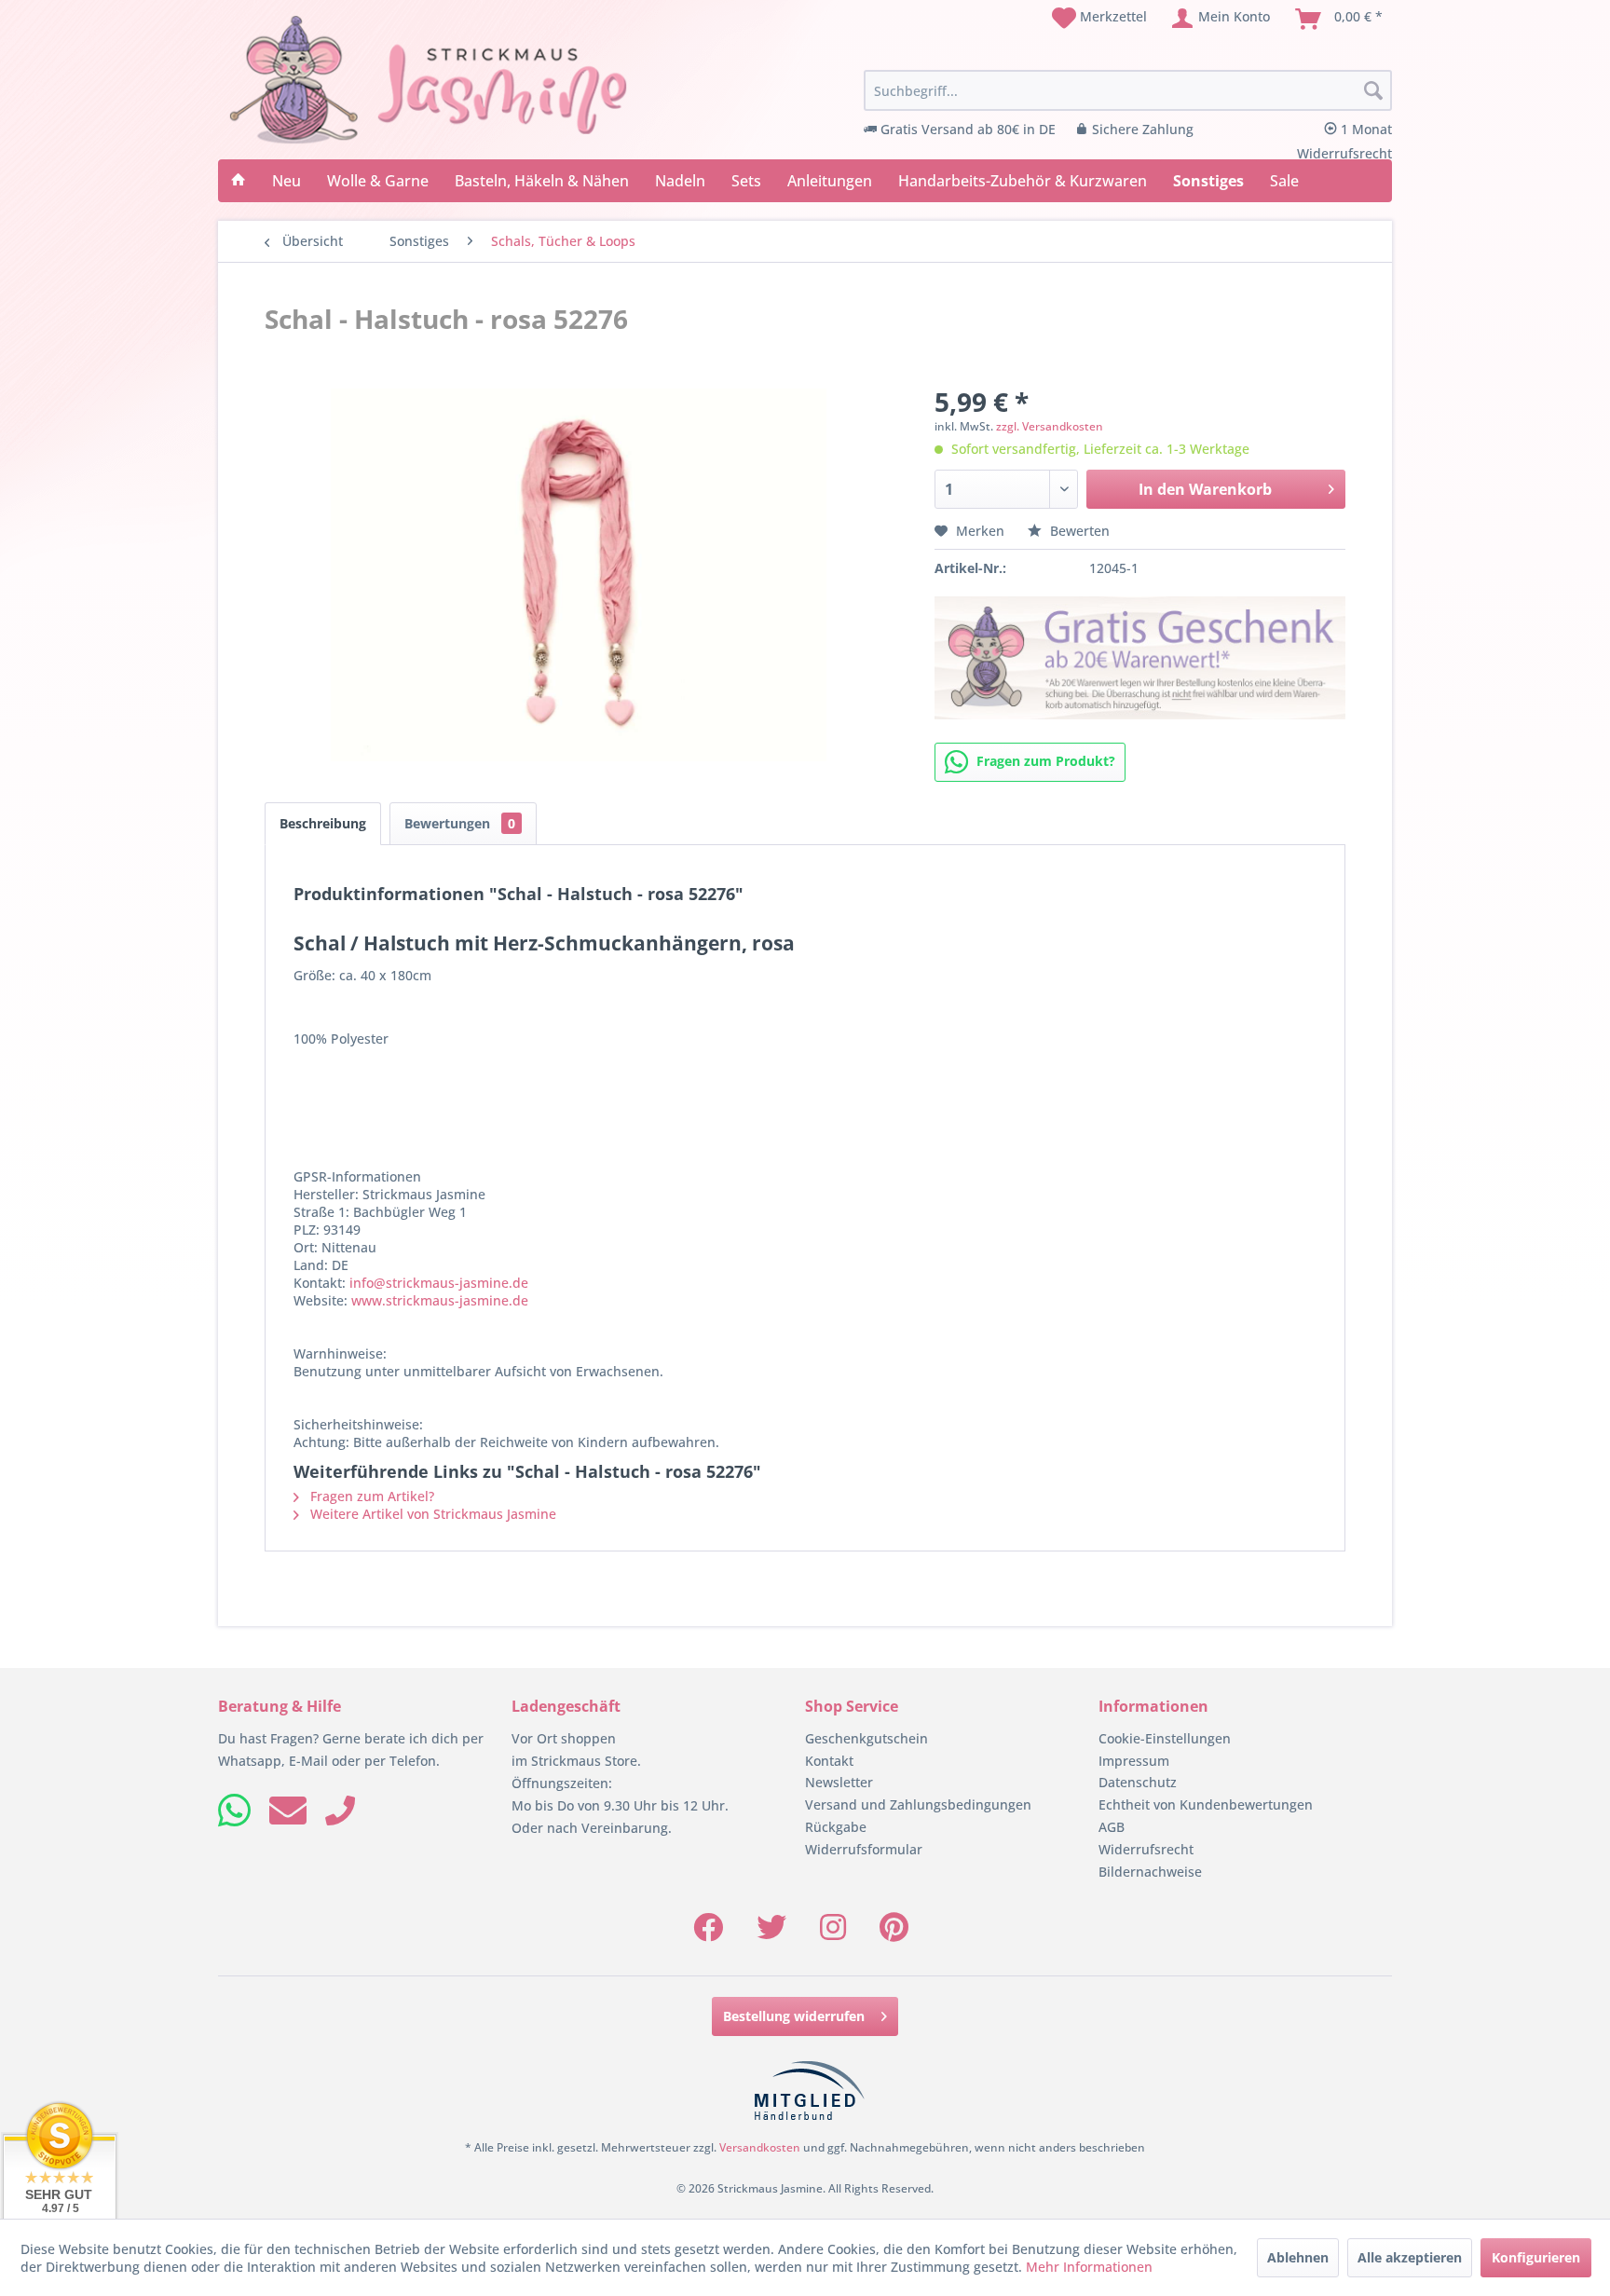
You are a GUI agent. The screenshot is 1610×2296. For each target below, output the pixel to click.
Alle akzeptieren (1410, 2257)
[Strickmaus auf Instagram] (833, 1933)
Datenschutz (1138, 1782)
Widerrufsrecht (1146, 1849)
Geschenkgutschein (866, 1738)
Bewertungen (460, 823)
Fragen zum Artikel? (370, 1496)
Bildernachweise (1150, 1872)
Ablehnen (1298, 2257)
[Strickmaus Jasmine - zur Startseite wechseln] (429, 80)
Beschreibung (323, 823)
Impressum (1134, 1761)
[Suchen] (1373, 91)
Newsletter (839, 1782)
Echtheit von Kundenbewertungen (1206, 1804)
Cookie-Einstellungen (1165, 1738)
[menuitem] (1099, 19)
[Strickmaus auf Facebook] (708, 1933)
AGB (1112, 1827)
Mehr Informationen (1089, 2267)
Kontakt (829, 1761)
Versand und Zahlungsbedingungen (918, 1804)
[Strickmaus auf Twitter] (771, 1933)
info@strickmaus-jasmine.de (439, 1283)
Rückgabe (836, 1827)
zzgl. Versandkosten (1050, 426)
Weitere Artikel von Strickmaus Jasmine (431, 1514)
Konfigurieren (1536, 2257)
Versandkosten (760, 2147)
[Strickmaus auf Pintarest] (894, 1933)
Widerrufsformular (864, 1849)
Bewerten (1078, 531)
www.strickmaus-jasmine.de (440, 1300)
